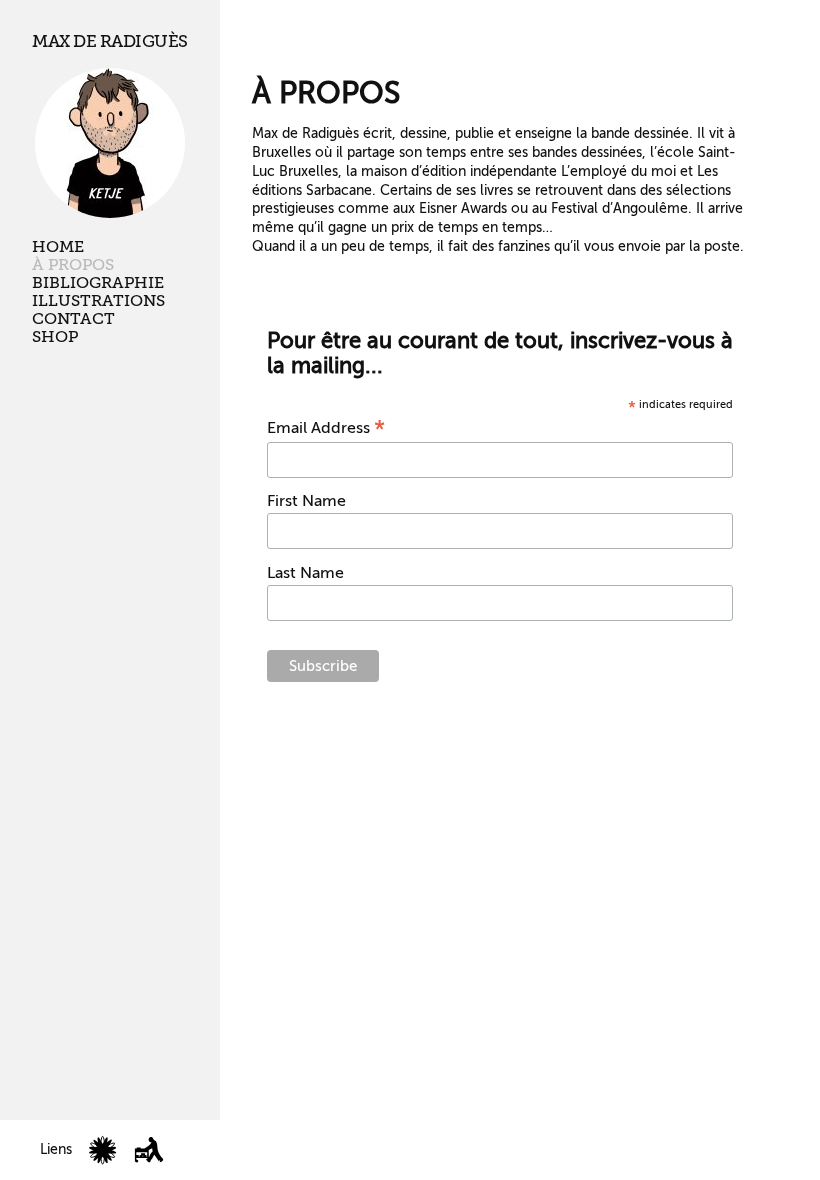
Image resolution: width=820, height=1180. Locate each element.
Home (58, 247)
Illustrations (98, 301)
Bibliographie (98, 283)
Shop (55, 337)
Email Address (326, 428)
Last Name (305, 573)
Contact (73, 319)
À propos (73, 265)
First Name (306, 501)
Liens (56, 1149)
